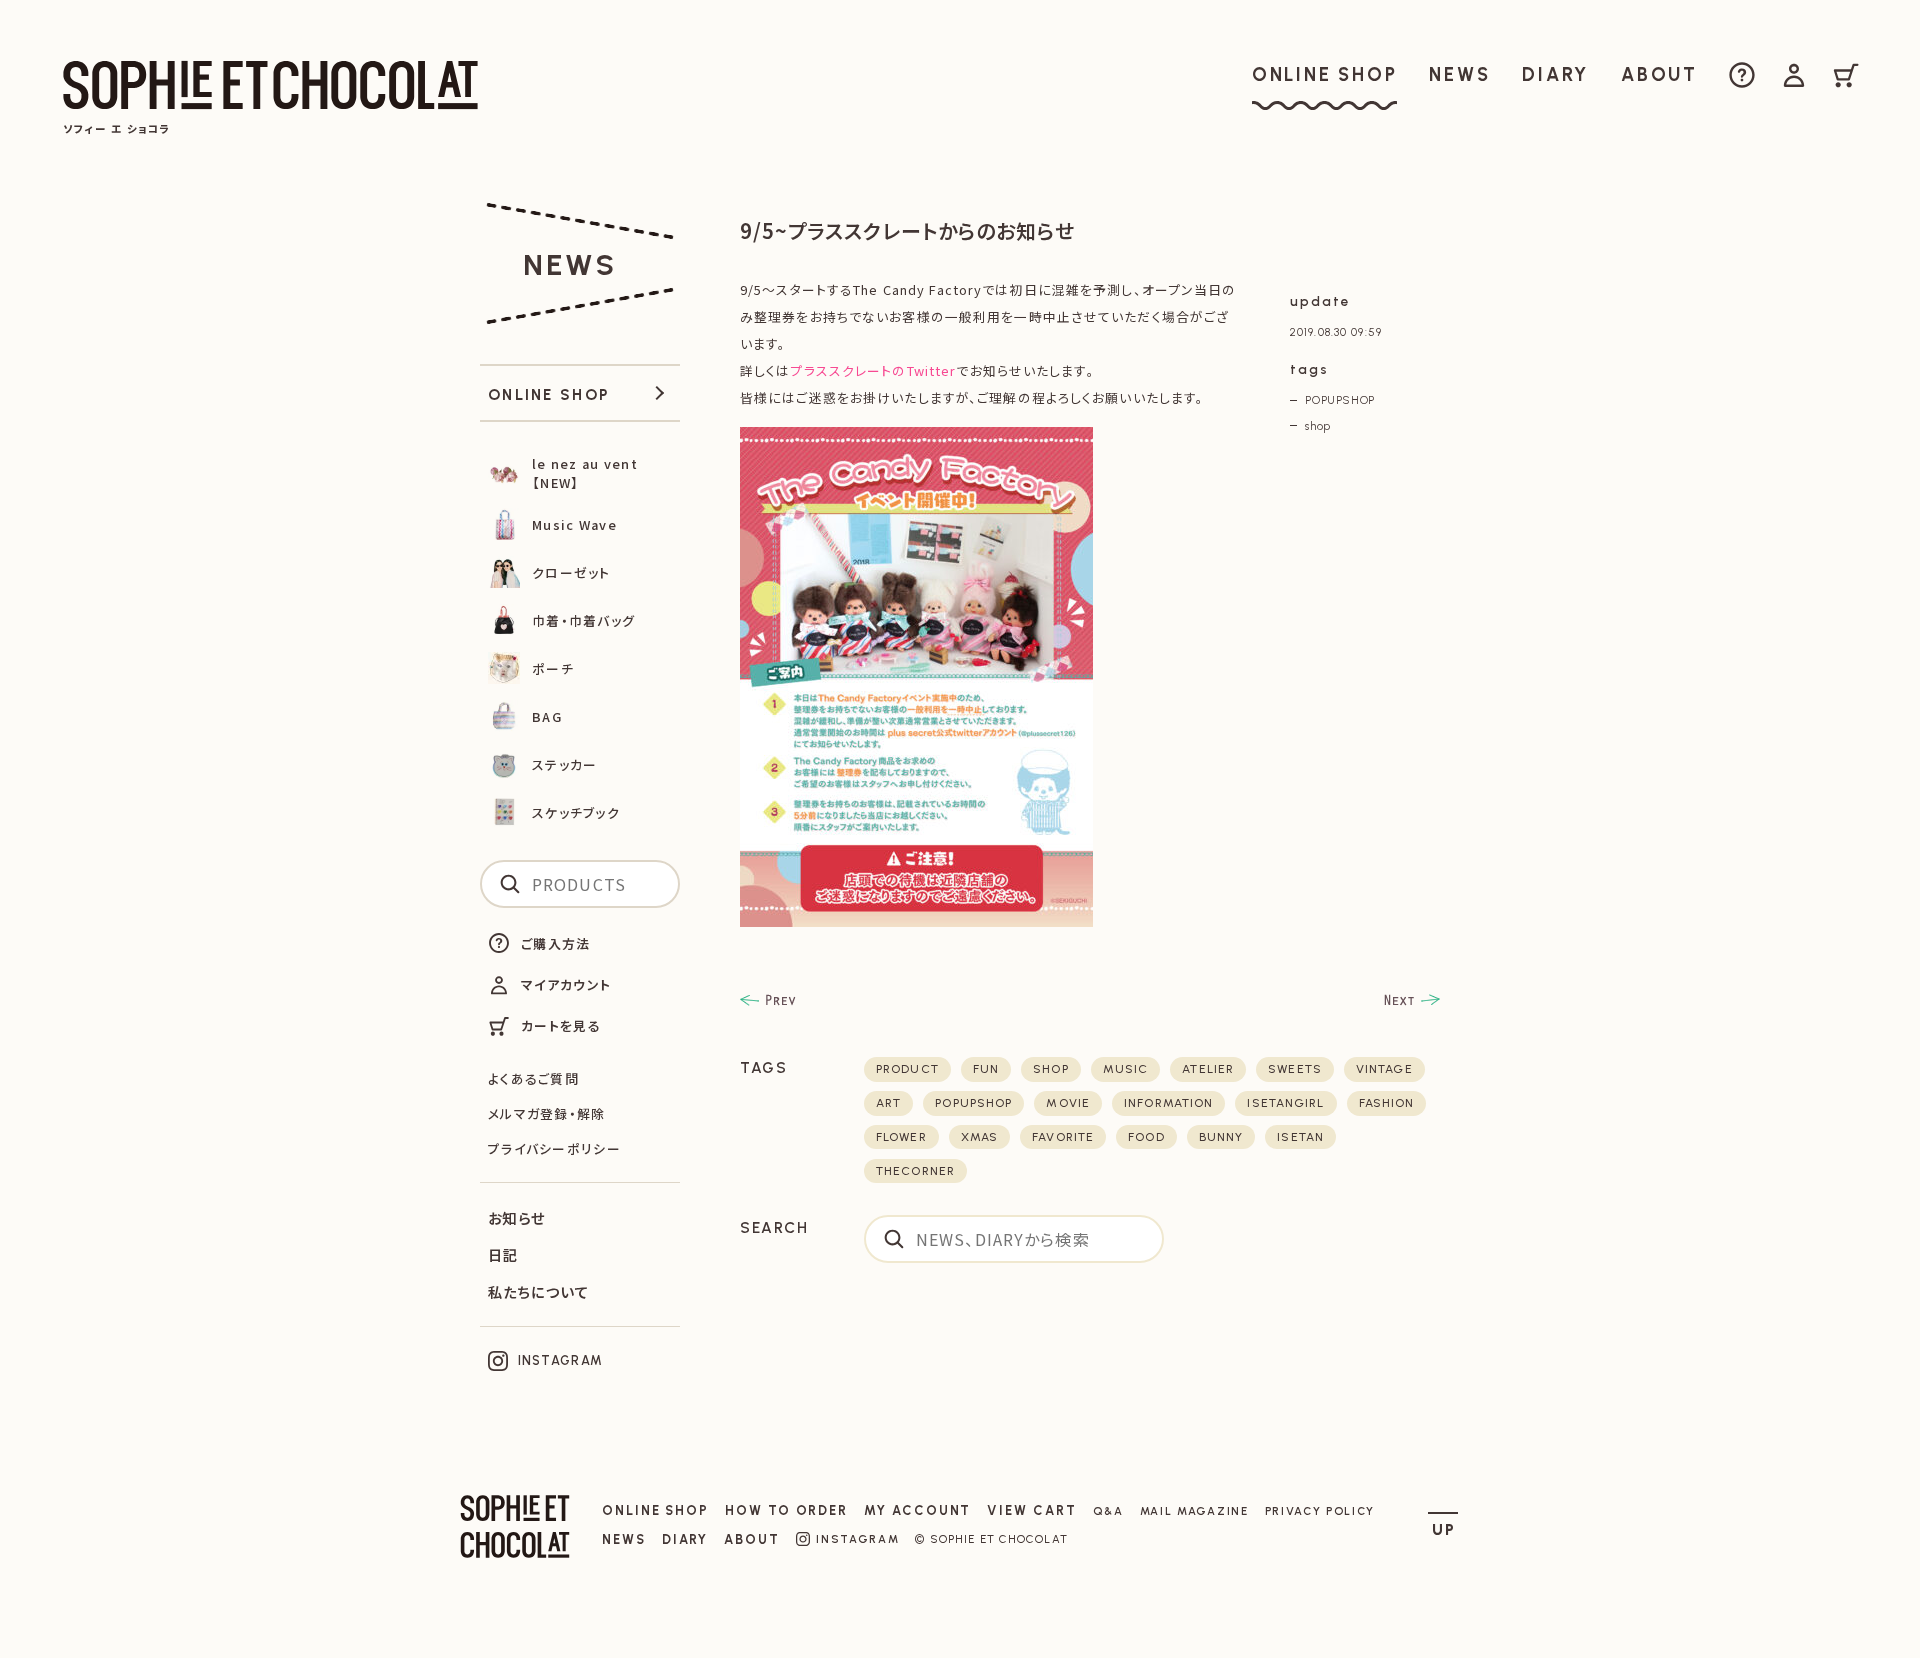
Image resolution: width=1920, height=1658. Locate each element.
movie (1068, 1103)
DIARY (685, 1539)
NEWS (624, 1539)
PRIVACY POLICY (1320, 1511)
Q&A (1108, 1511)
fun (986, 1069)
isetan (1300, 1137)
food (1146, 1137)
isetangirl (1285, 1103)
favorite (1063, 1137)
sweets (1295, 1069)
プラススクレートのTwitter (873, 370)
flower (901, 1137)
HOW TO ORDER (786, 1510)
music (1126, 1069)
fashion (1387, 1103)
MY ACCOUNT (917, 1510)
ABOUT (752, 1539)
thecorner (915, 1171)
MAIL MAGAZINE (1194, 1511)
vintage (1384, 1069)
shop (1318, 426)
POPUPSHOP (1340, 400)
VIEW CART (1031, 1510)
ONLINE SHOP (655, 1510)
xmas (979, 1137)
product (907, 1069)
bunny (1221, 1137)
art (888, 1103)
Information (1168, 1103)
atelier (1208, 1069)
